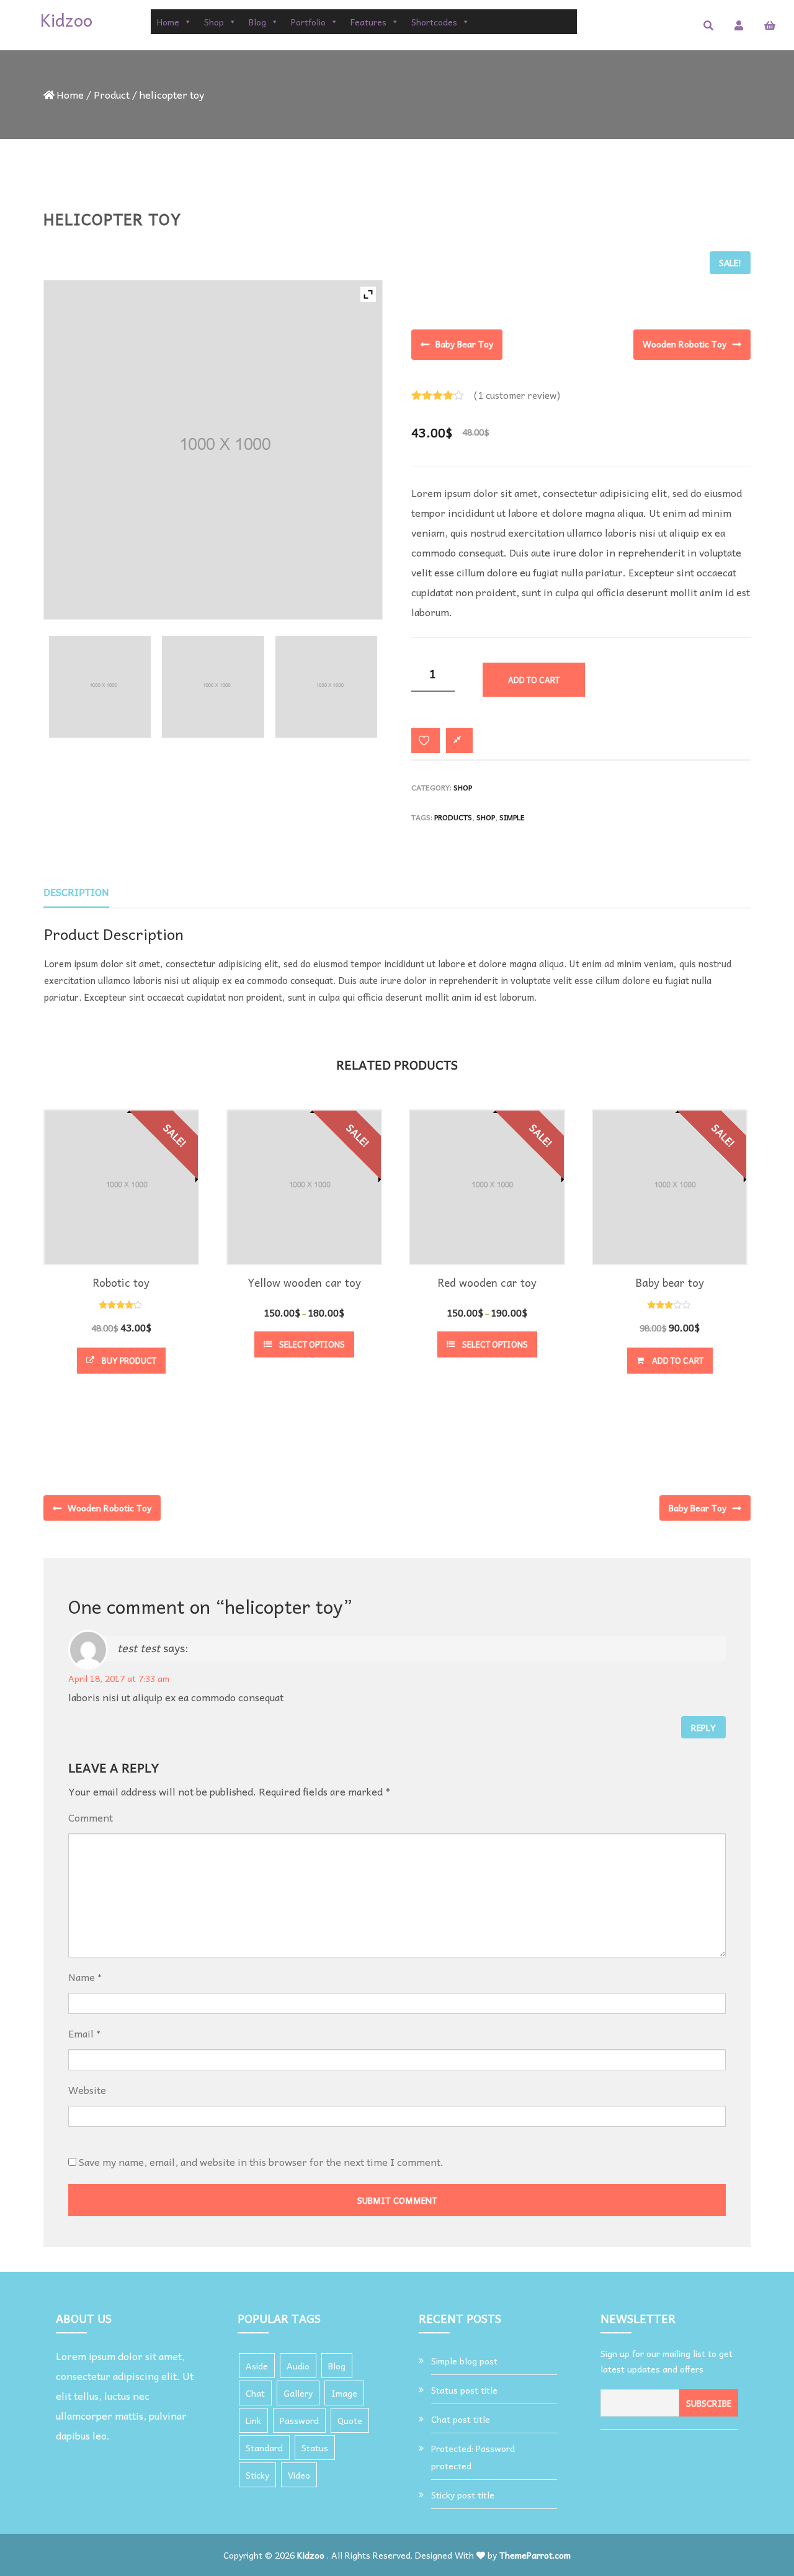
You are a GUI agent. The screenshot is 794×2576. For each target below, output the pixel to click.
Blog (257, 22)
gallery (298, 2393)
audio (298, 2366)
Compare (459, 740)
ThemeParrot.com (535, 2555)
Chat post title (461, 2419)
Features (368, 22)
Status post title (464, 2390)
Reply (703, 1727)
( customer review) (517, 395)
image (344, 2393)
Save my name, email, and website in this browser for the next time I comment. (261, 2162)
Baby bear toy (464, 344)
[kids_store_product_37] (100, 687)
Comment (91, 1817)
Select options (312, 1344)
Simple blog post (464, 2361)
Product (112, 94)
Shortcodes (434, 22)
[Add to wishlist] (426, 740)
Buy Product (129, 1360)
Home (168, 22)
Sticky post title (463, 2495)
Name (82, 1977)
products (453, 817)
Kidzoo (311, 2555)
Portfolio (308, 22)
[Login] (739, 25)
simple (512, 817)
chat (255, 2393)
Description (76, 892)
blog (337, 2366)
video (299, 2475)
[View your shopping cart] (770, 25)
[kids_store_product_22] (326, 687)
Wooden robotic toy (685, 344)
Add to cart (534, 680)
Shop (214, 22)
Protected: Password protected (473, 2457)
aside (257, 2366)
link (253, 2420)
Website (87, 2090)
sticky (257, 2475)
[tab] (76, 892)
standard (264, 2448)
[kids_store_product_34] (213, 687)
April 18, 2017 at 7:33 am (119, 1678)
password (299, 2420)
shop (486, 817)
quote (350, 2420)
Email (81, 2033)
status (315, 2448)
